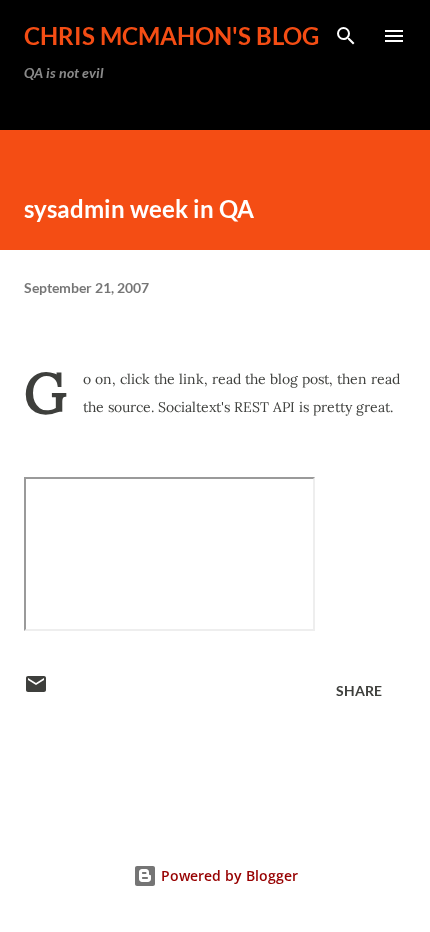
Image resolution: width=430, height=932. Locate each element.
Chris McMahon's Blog (171, 35)
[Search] (346, 36)
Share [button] (359, 690)
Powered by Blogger (227, 875)
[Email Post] (36, 690)
